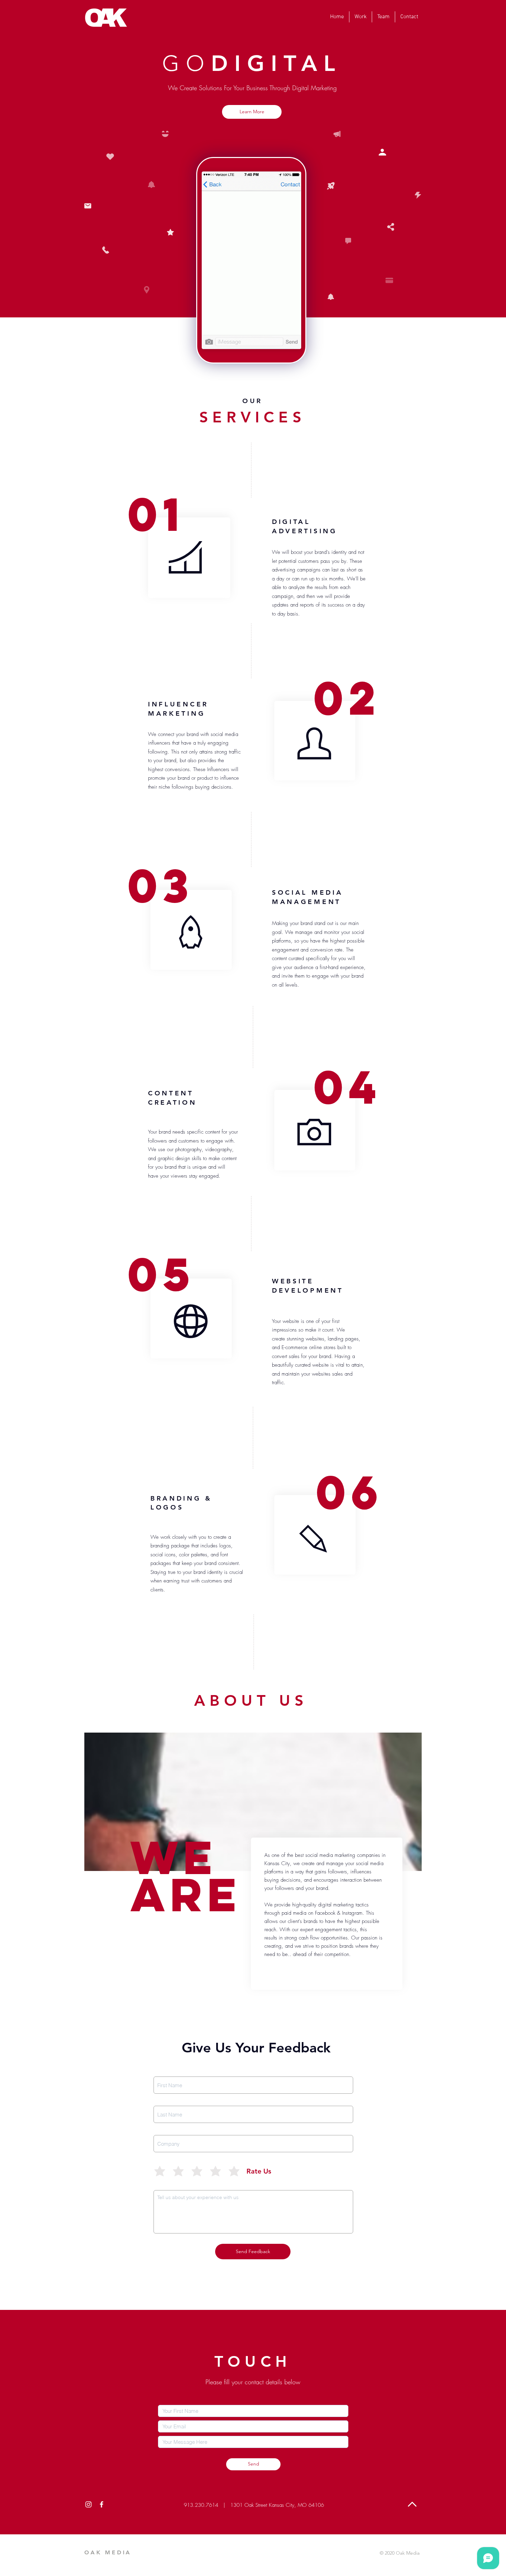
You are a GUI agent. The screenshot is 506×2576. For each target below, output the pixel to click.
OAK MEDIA (108, 2552)
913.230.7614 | (204, 2505)
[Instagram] (88, 2504)
